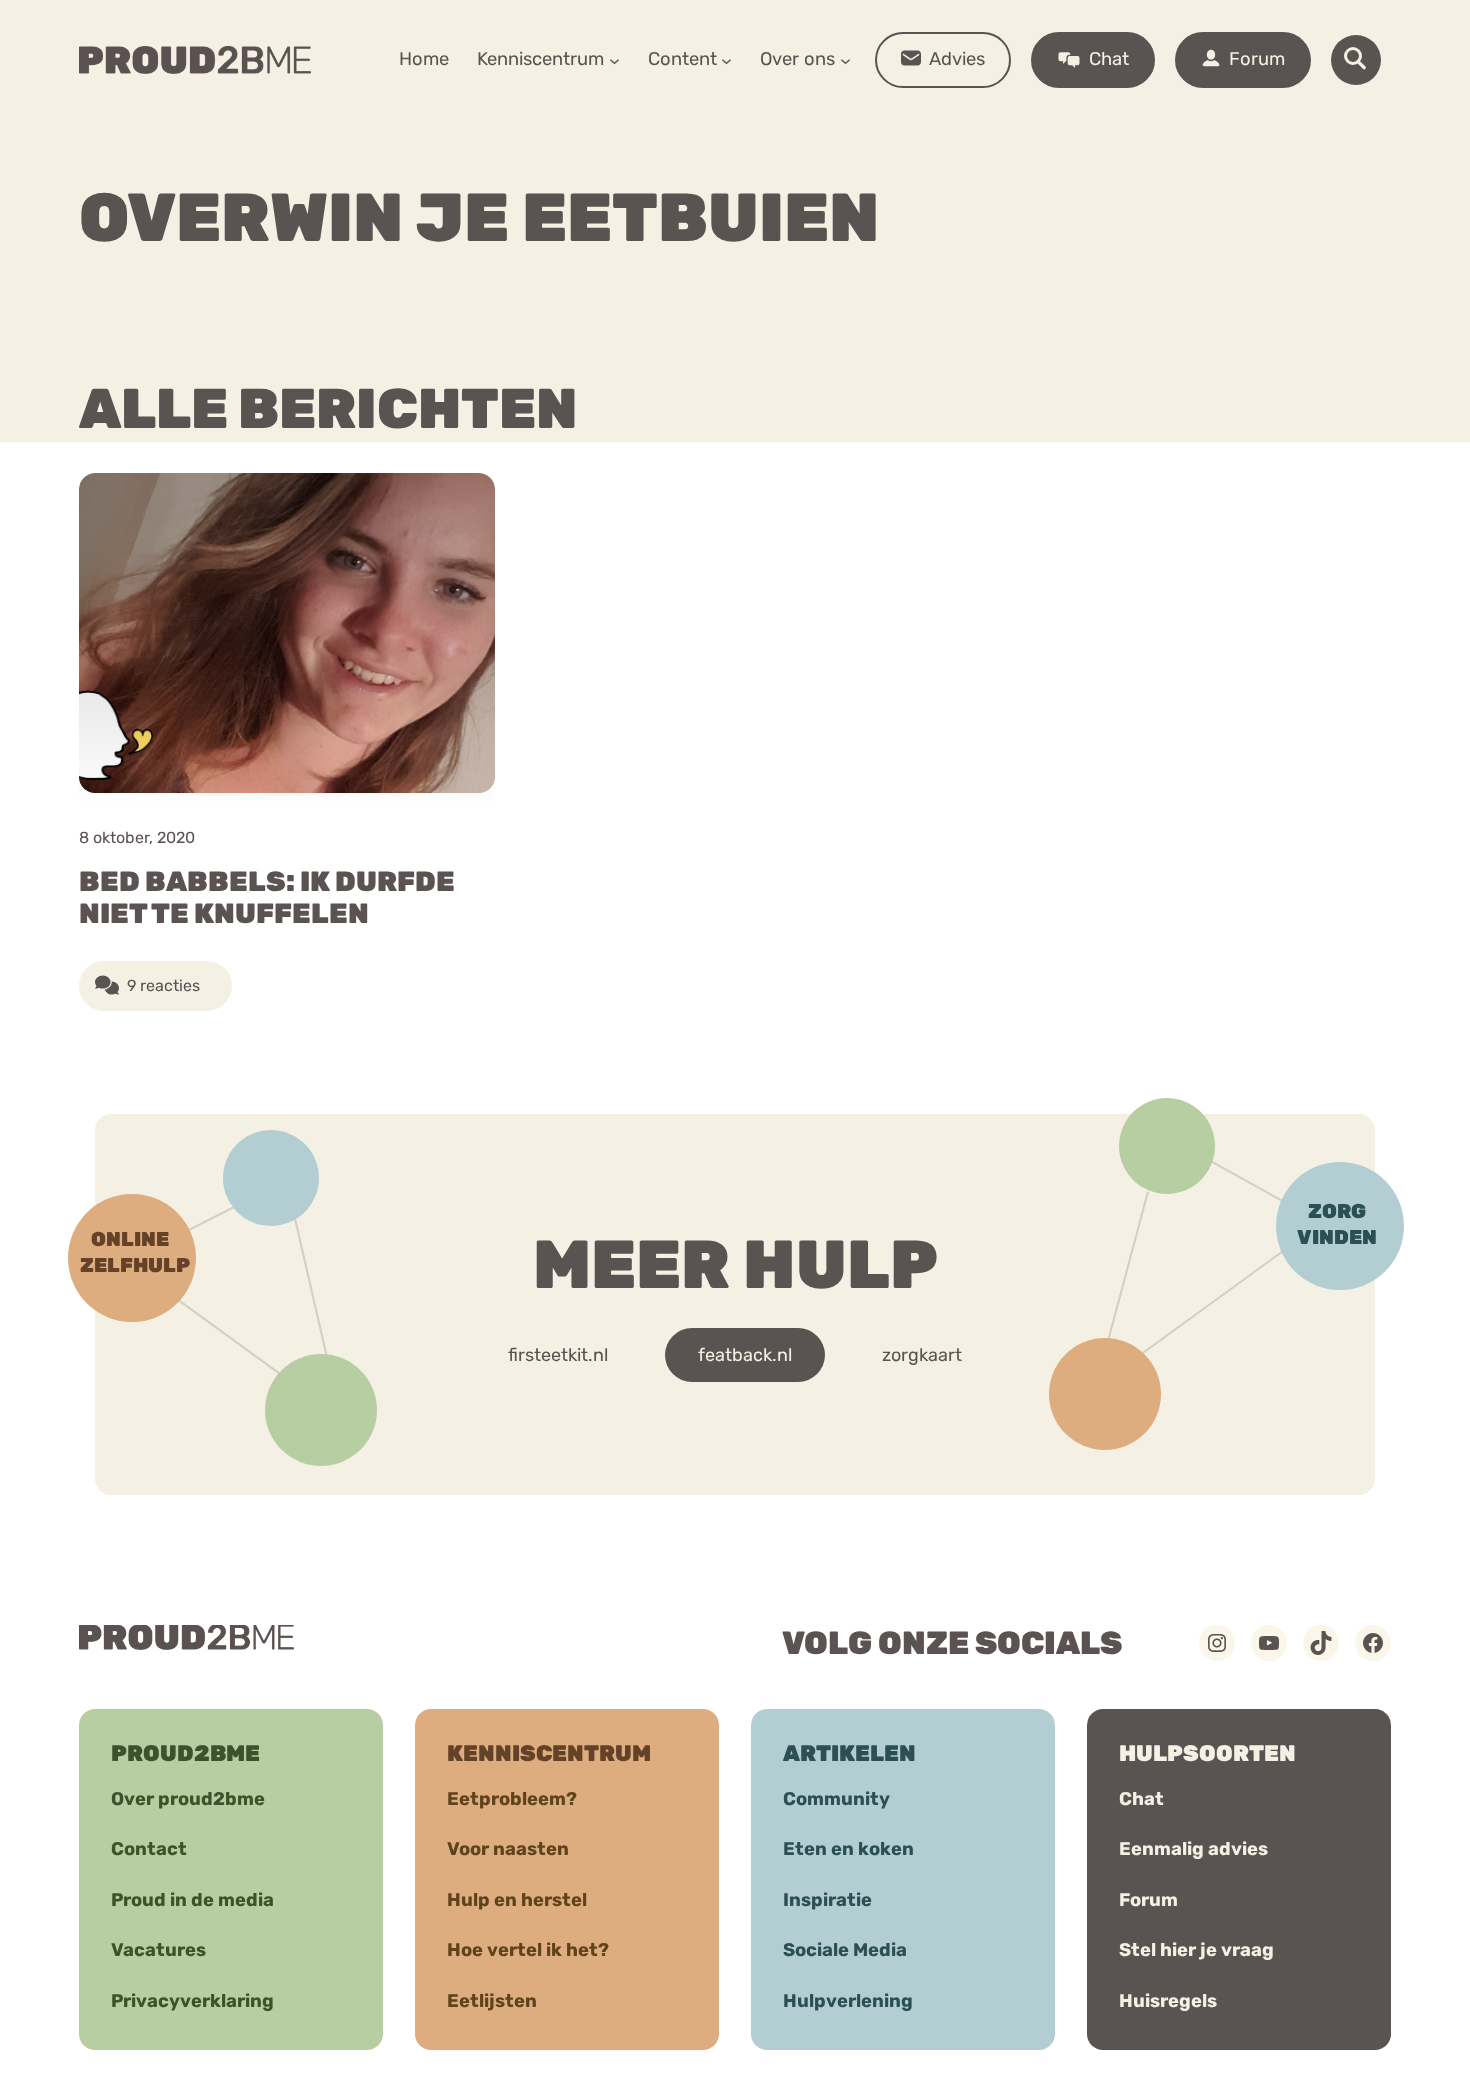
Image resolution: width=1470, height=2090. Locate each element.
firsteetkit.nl (558, 1355)
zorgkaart (922, 1355)
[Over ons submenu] (845, 59)
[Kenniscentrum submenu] (614, 59)
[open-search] (1356, 60)
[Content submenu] (726, 59)
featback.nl (745, 1355)
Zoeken (887, 121)
